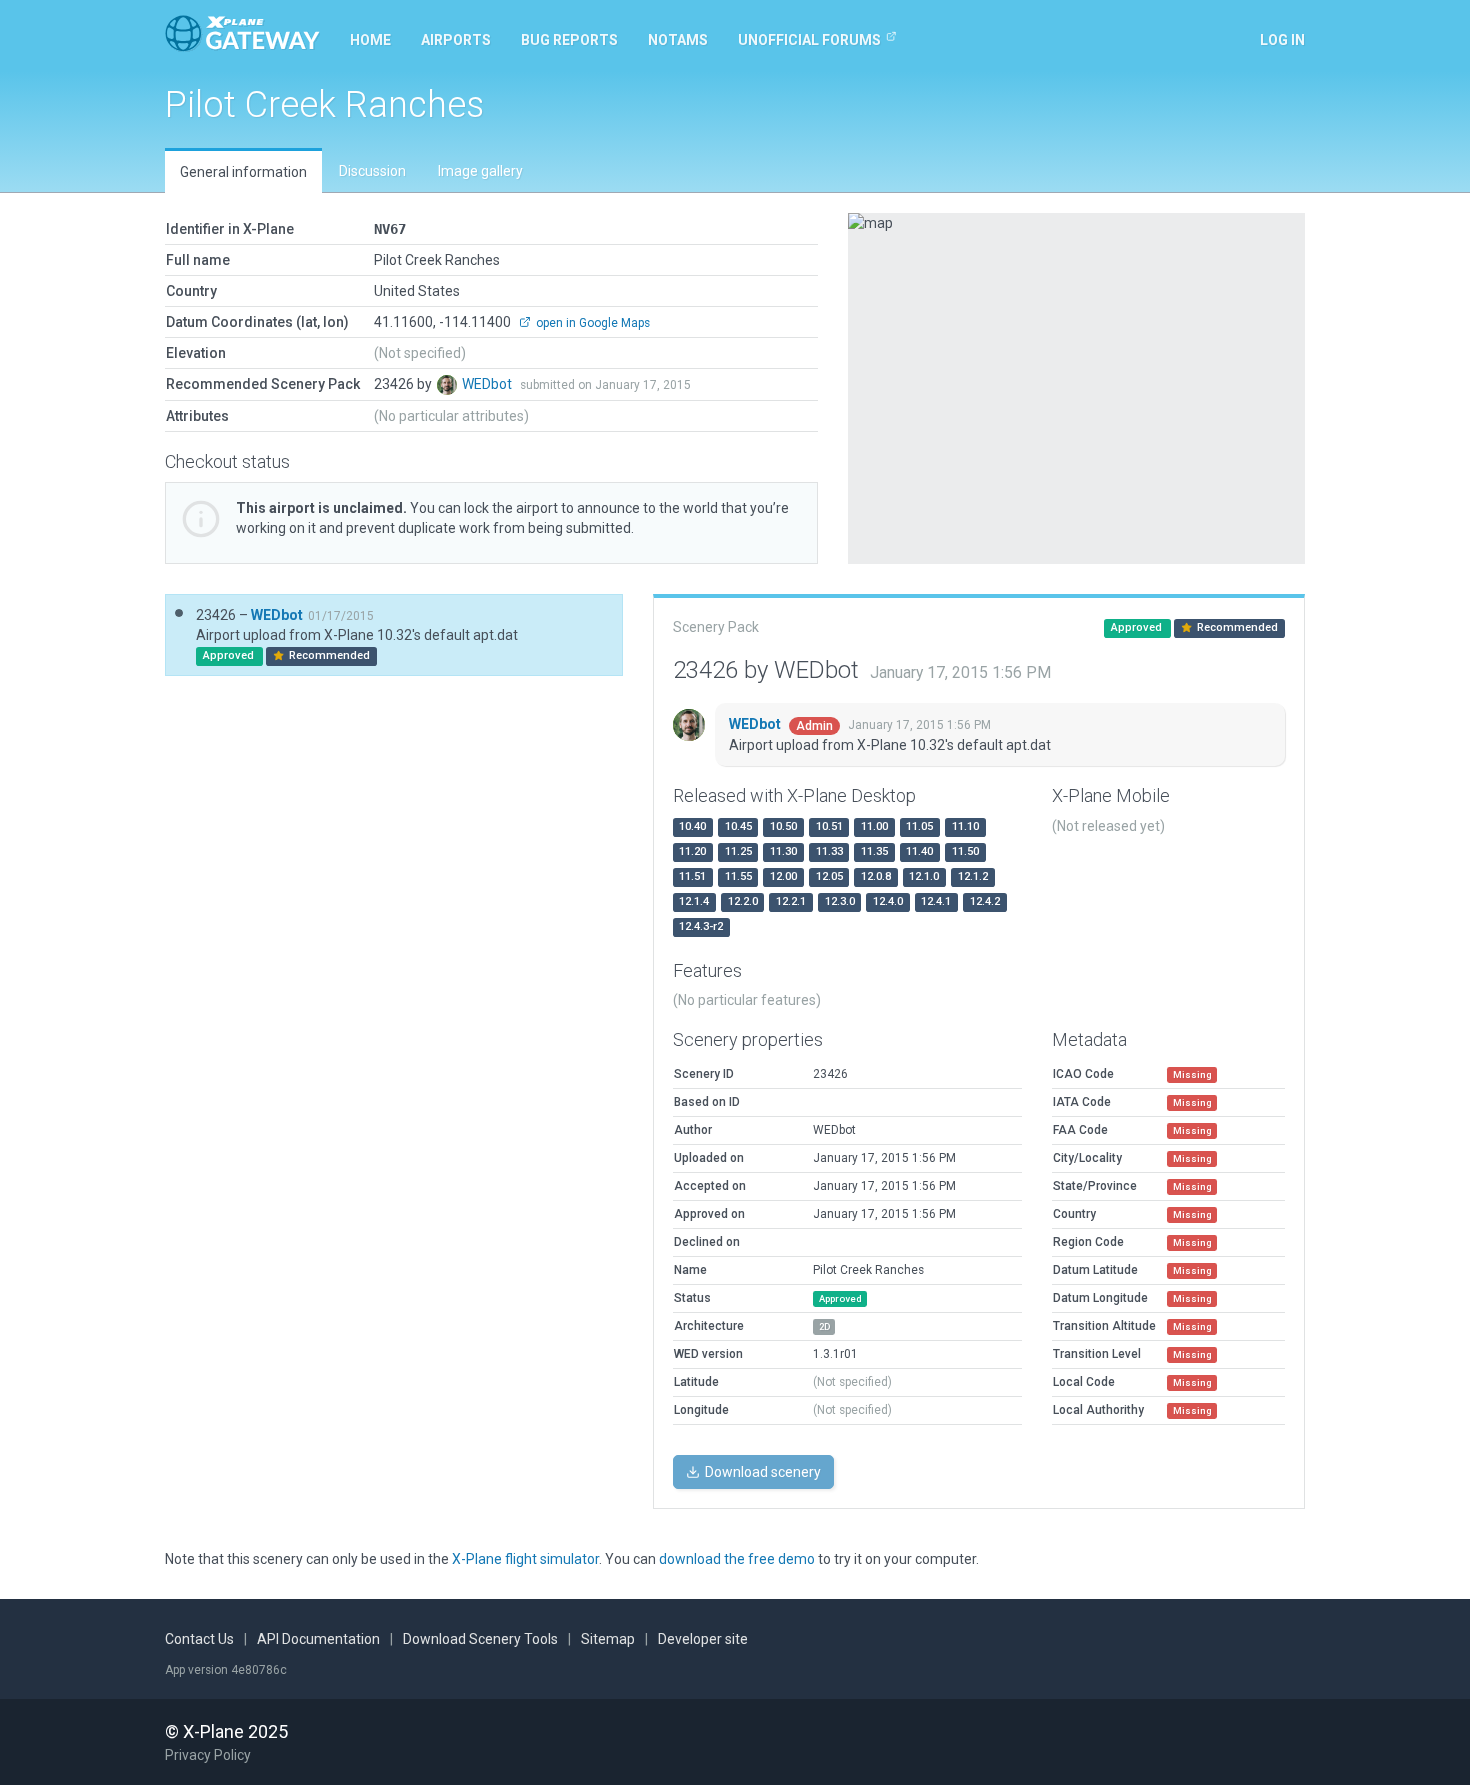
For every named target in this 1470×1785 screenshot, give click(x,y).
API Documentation (318, 1639)
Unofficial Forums (809, 40)
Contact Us (199, 1639)
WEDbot (488, 384)
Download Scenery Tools (480, 1639)
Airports (456, 40)
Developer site (703, 1639)
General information (243, 172)
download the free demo (737, 1559)
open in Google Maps (591, 323)
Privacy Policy (208, 1755)
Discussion (372, 171)
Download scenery (761, 1472)
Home (370, 40)
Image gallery (480, 171)
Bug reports (569, 40)
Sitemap (608, 1639)
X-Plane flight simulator (525, 1559)
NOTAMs (678, 40)
